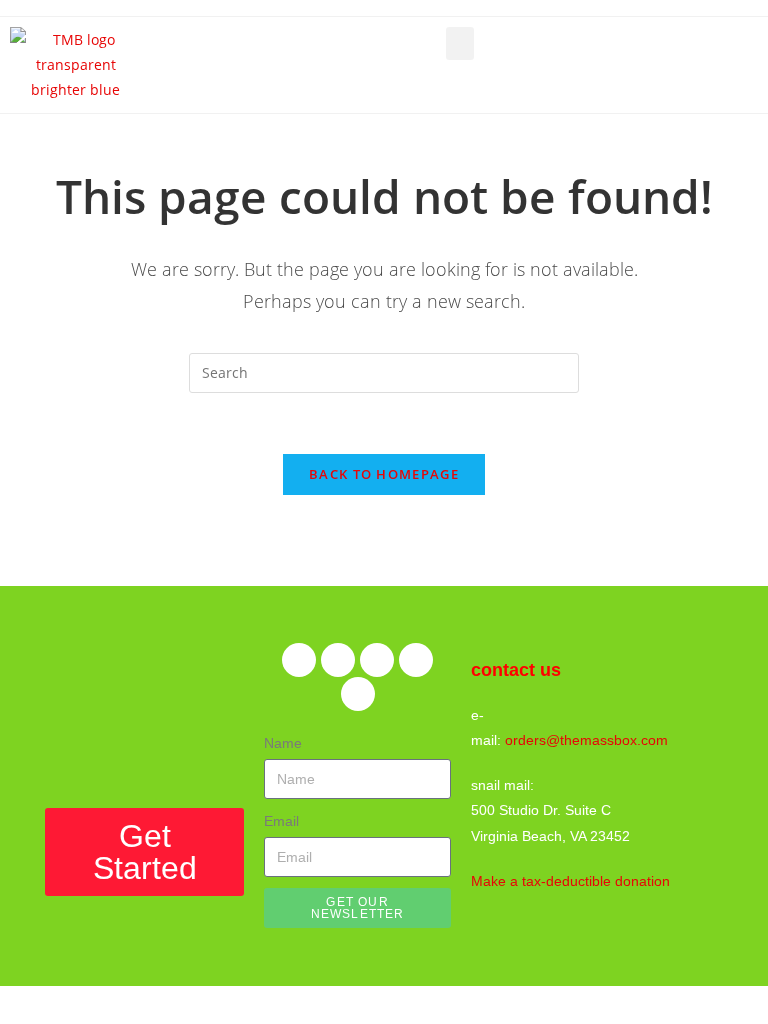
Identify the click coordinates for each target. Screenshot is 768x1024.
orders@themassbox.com (586, 740)
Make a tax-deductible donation (570, 881)
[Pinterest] (377, 660)
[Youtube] (358, 694)
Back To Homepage (384, 474)
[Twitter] (338, 660)
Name (283, 743)
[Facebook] (299, 660)
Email (281, 821)
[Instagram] (416, 660)
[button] (460, 43)
